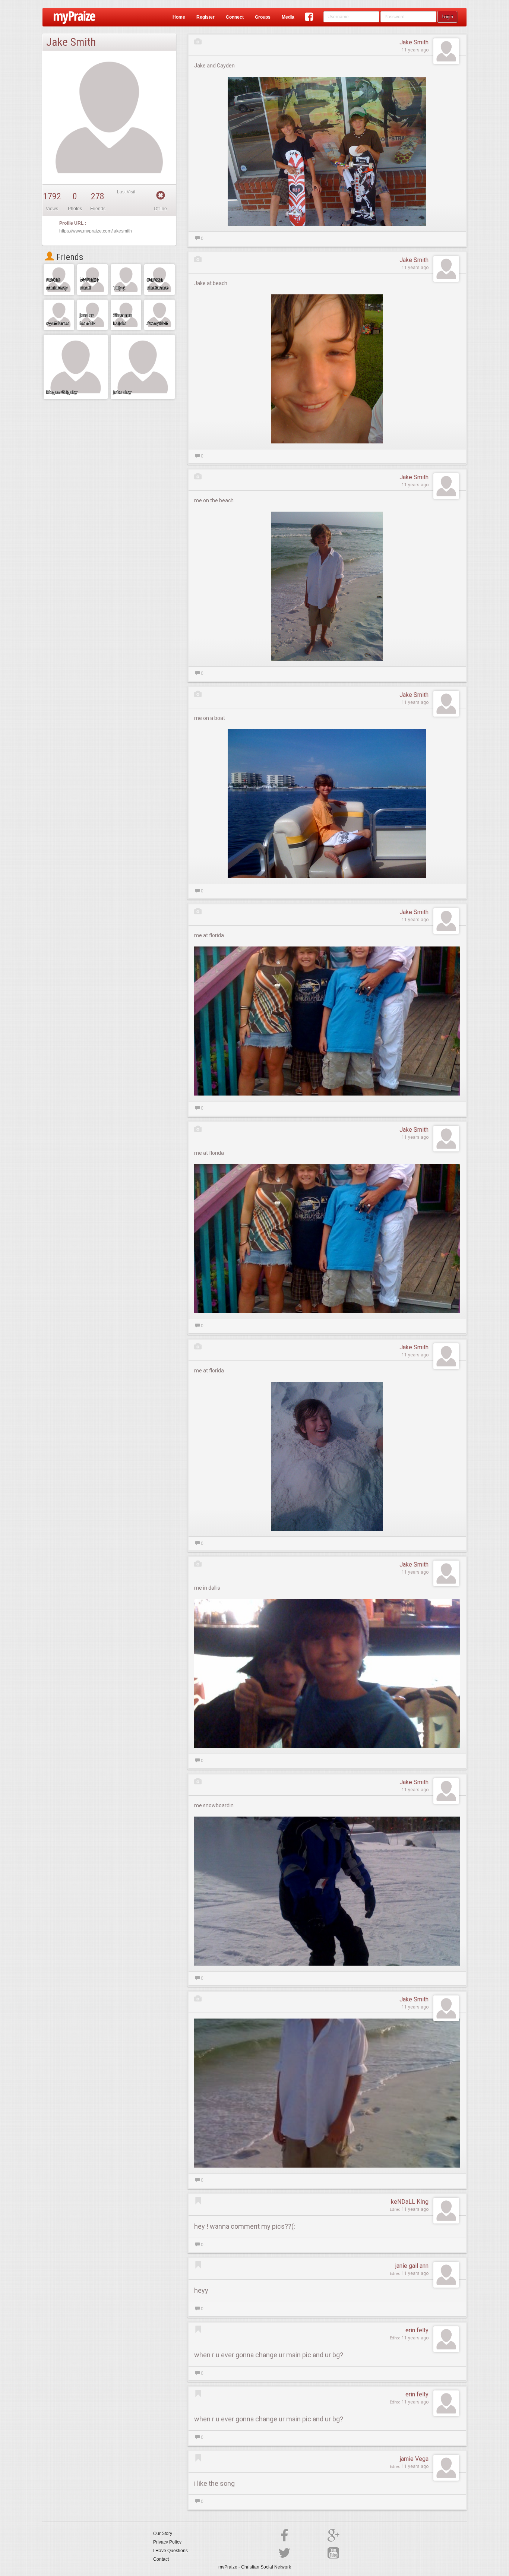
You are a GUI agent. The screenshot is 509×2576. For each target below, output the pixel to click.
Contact (161, 2559)
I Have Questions (170, 2551)
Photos (75, 209)
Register (206, 17)
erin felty (417, 2330)
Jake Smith (414, 42)
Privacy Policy (167, 2542)
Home (179, 17)
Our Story (163, 2534)
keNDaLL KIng (410, 2202)
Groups (263, 17)
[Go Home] (72, 17)
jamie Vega (414, 2459)
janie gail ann (412, 2266)
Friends (69, 257)
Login (447, 17)
